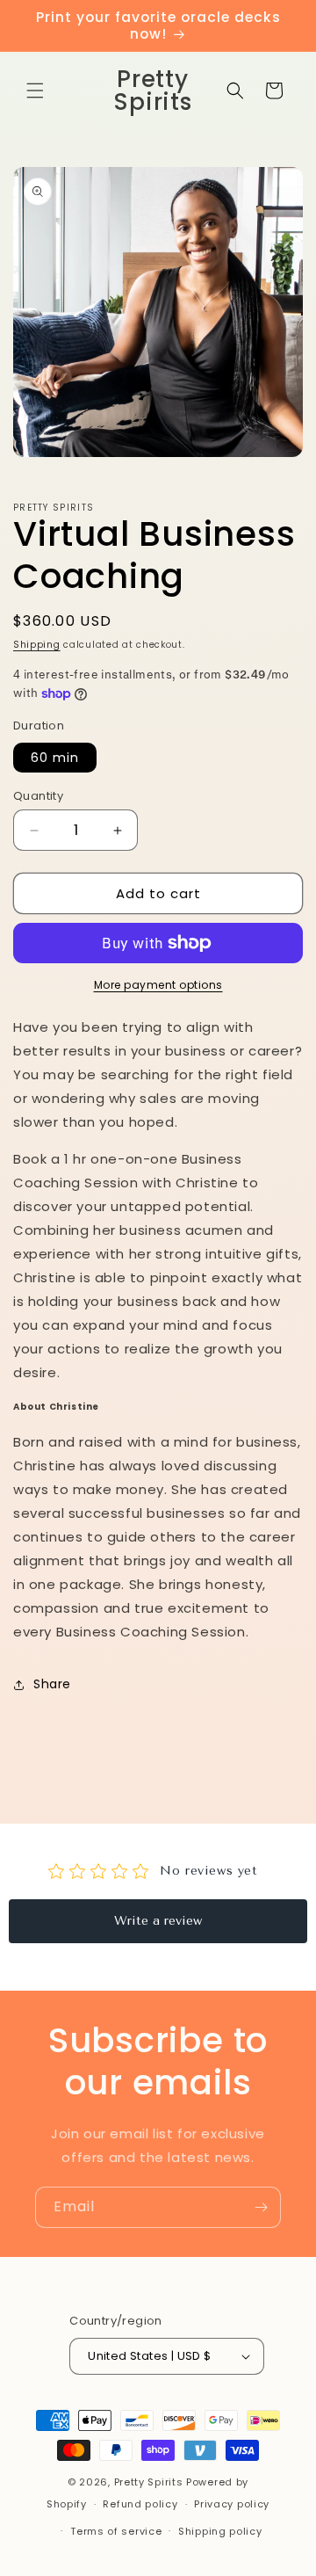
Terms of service (116, 2531)
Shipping (37, 645)
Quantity (38, 796)
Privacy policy (232, 2504)
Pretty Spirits (149, 2482)
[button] (35, 91)
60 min (55, 758)
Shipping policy (220, 2531)
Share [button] (52, 1684)
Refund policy (140, 2504)
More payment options (158, 985)
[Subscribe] (261, 2207)
